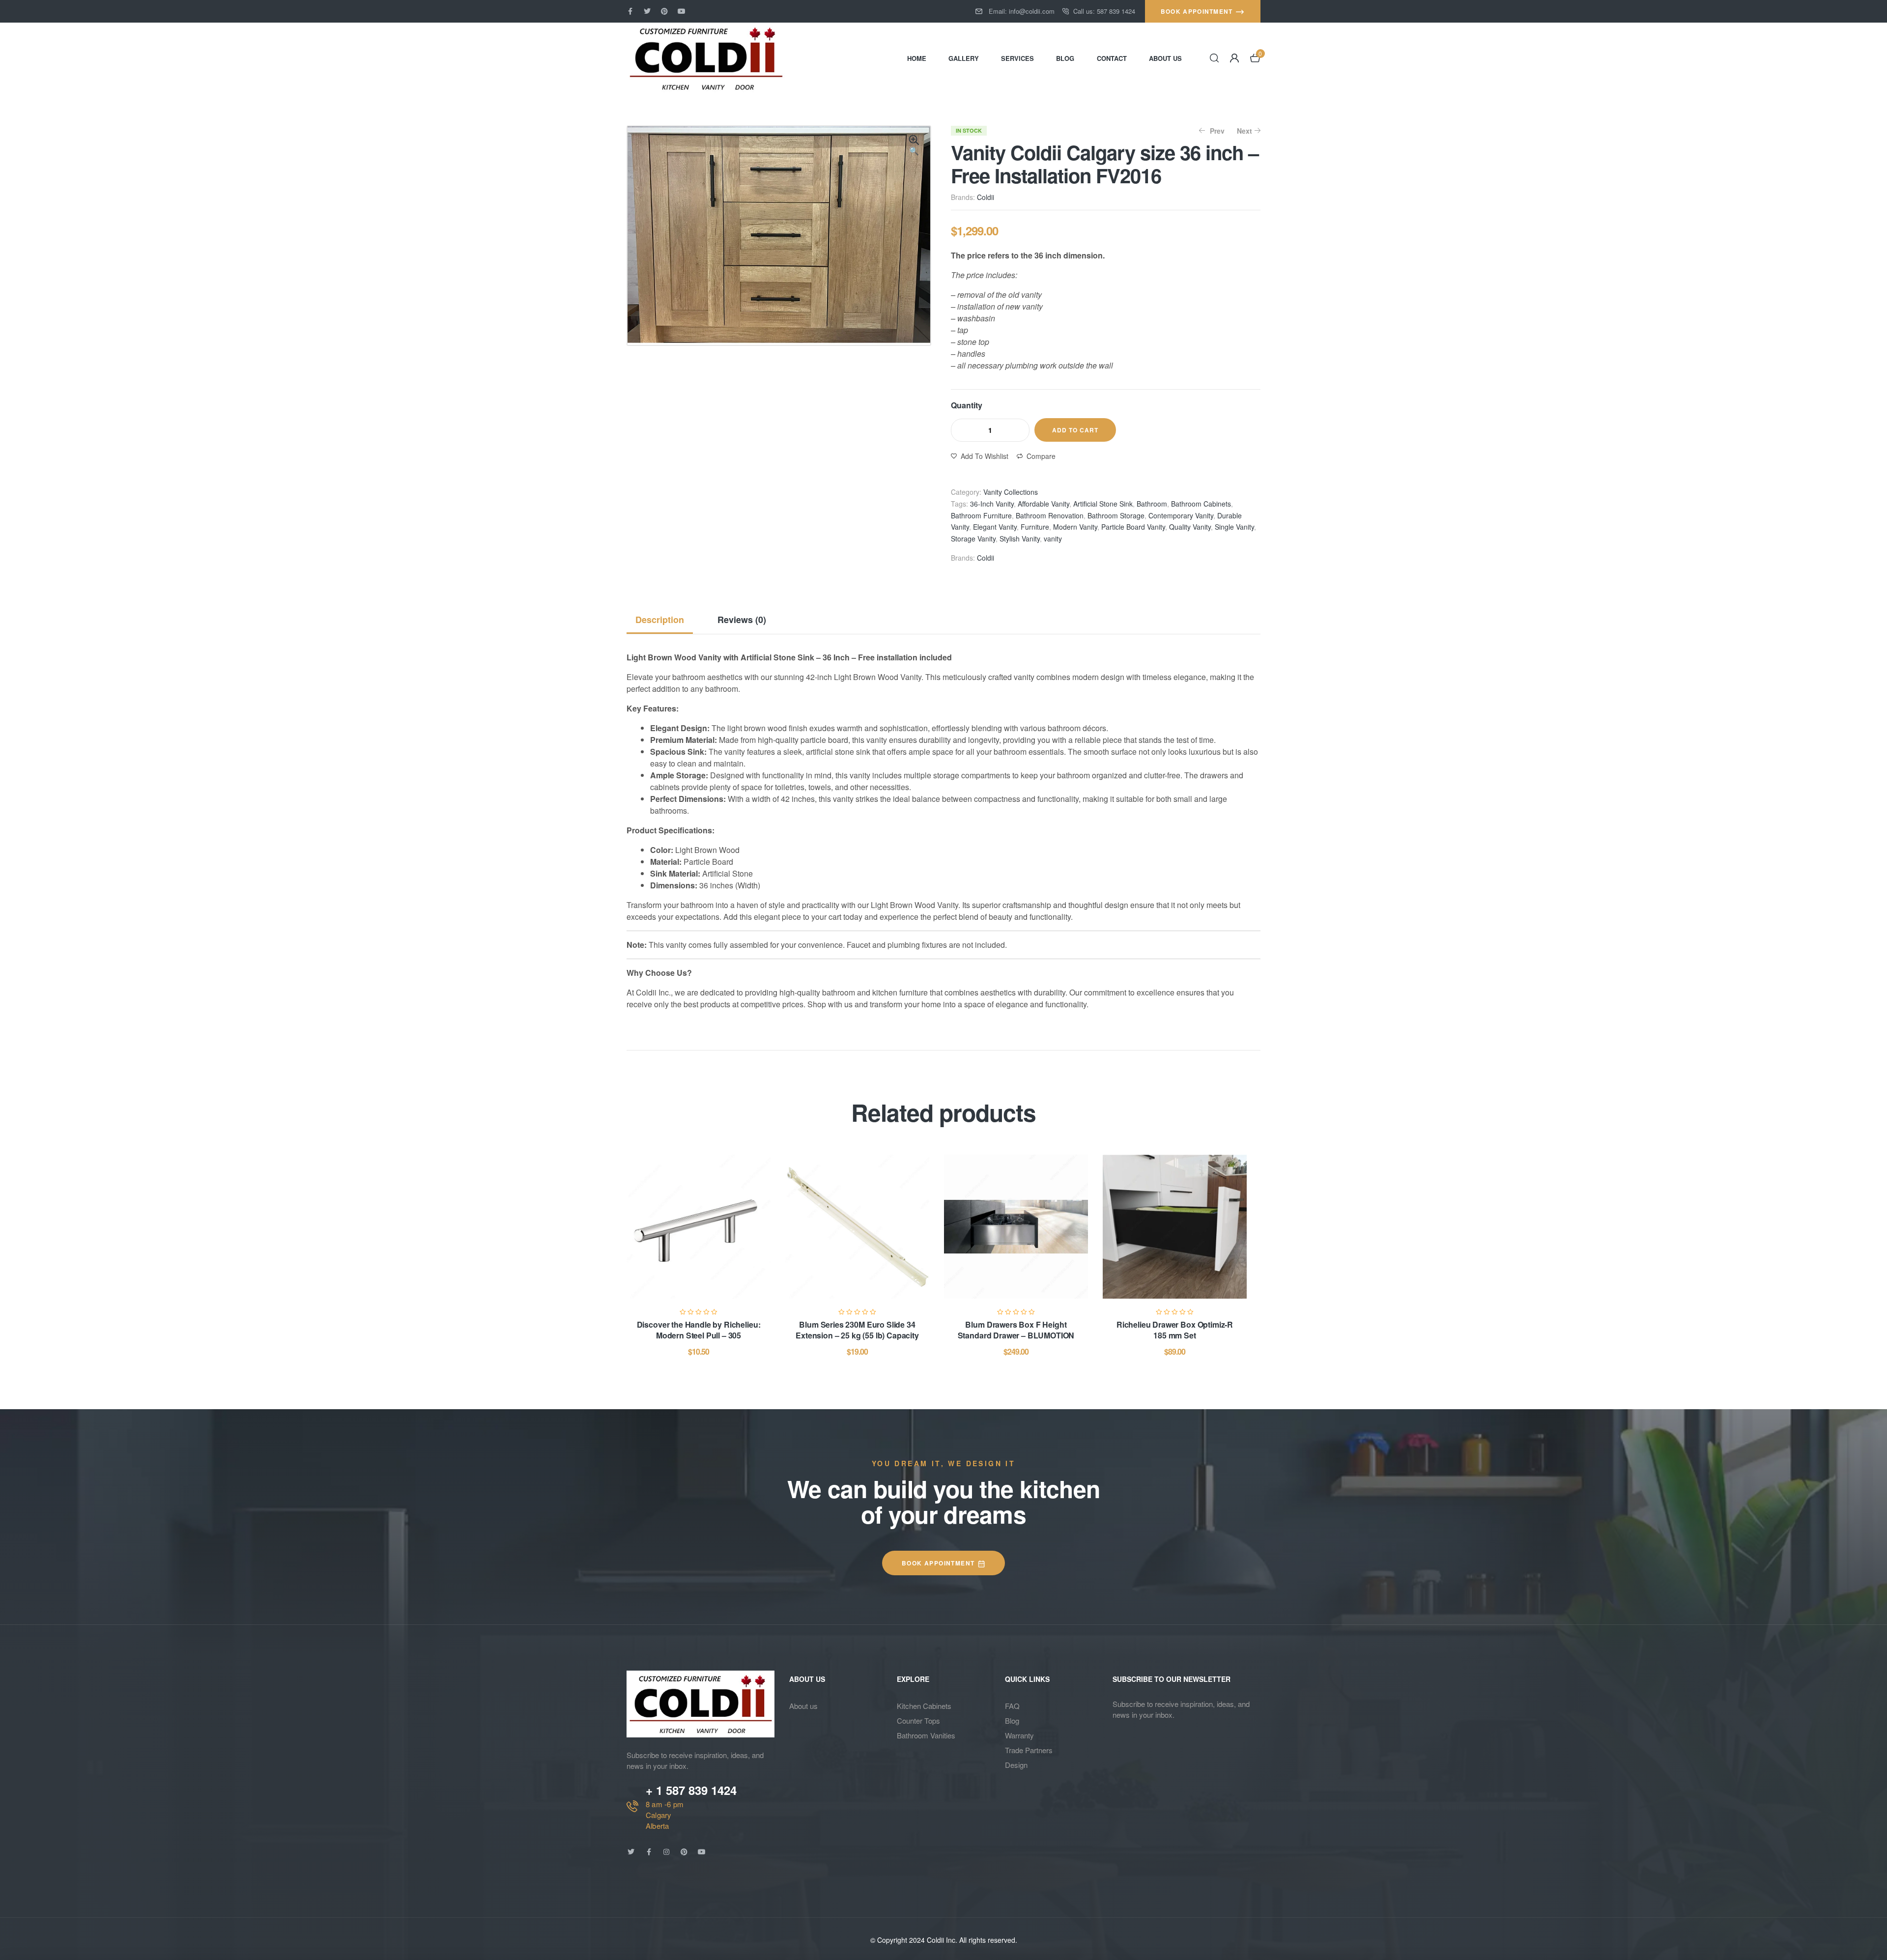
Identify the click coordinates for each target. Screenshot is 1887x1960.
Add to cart (1075, 430)
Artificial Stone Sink (1103, 504)
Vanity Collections (1011, 492)
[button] (914, 146)
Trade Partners (1029, 1750)
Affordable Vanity (1044, 504)
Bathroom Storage (1116, 515)
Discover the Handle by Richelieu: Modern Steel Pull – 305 (699, 1330)
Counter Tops (918, 1720)
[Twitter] (647, 11)
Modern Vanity (1075, 527)
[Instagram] (666, 1852)
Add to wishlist (985, 456)
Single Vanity (1234, 527)
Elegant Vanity (995, 527)
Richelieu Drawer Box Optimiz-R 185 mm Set (1175, 1330)
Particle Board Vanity (1133, 527)
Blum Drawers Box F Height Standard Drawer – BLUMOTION (1016, 1330)
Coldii (986, 197)
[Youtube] (682, 11)
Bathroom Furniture (981, 515)
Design (1016, 1765)
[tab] (664, 620)
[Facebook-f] (630, 11)
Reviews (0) (742, 620)
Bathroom (1152, 504)
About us (803, 1706)
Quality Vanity (1190, 527)
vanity (1053, 539)
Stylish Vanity (1020, 539)
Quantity (967, 405)
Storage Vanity (973, 539)
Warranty (1019, 1735)
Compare (1041, 456)
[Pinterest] (664, 11)
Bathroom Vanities (926, 1735)
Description (660, 620)
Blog (1012, 1720)
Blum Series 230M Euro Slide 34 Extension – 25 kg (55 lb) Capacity (857, 1330)
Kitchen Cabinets (924, 1706)
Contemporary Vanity (1181, 515)
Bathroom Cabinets (1201, 504)
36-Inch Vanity (992, 504)
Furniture (1035, 527)
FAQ (1012, 1706)
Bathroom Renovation (1050, 515)
